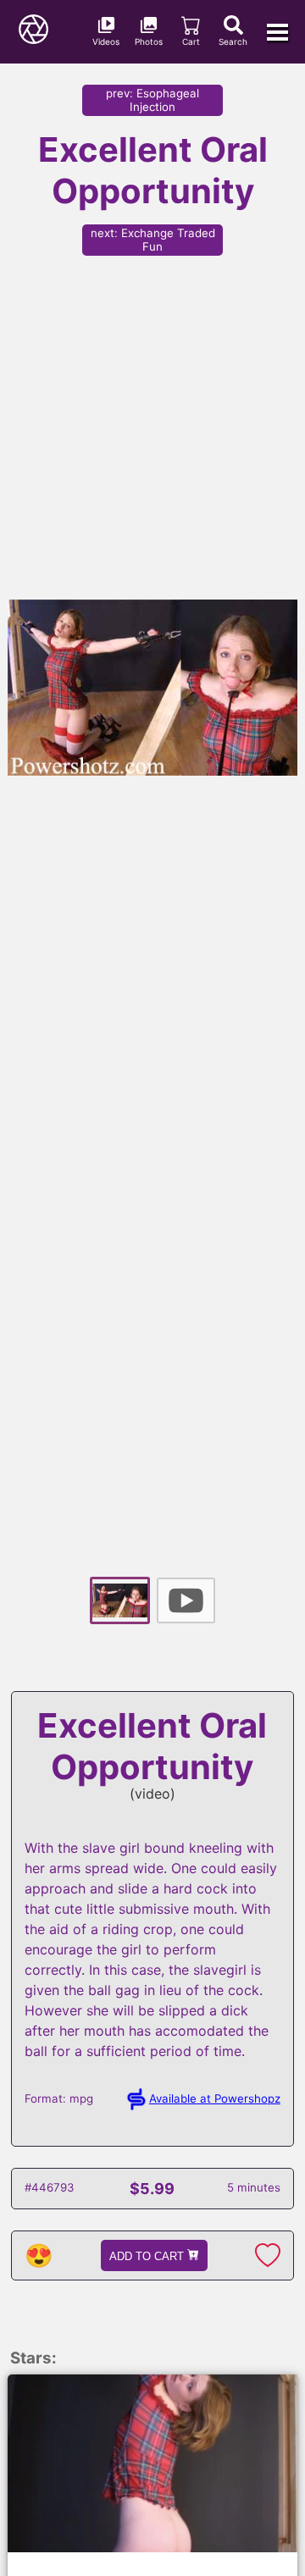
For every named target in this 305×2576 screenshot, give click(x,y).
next (153, 240)
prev (152, 100)
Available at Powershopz (215, 2098)
